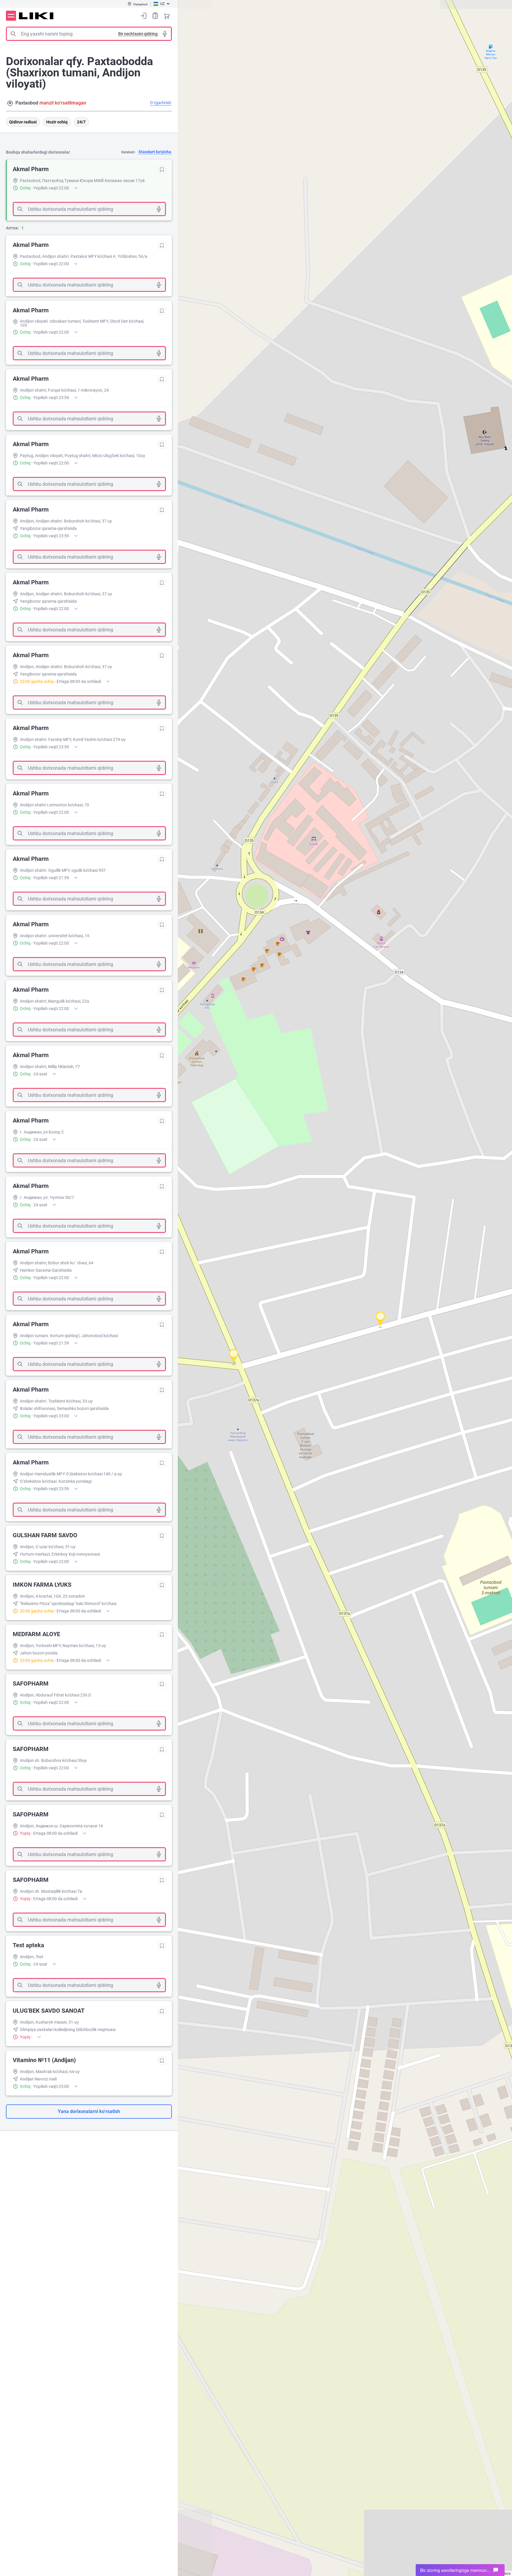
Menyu (11, 16)
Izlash (13, 34)
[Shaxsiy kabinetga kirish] (144, 16)
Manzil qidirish (10, 103)
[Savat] (167, 16)
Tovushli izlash (165, 34)
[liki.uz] (36, 16)
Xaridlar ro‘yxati (155, 16)
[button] (380, 1319)
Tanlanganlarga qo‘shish (162, 170)
